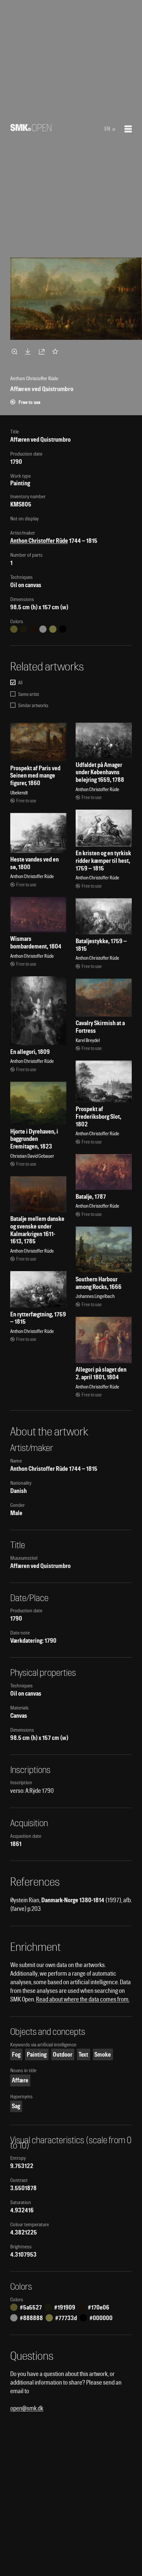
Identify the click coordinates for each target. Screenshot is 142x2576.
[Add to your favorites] (56, 351)
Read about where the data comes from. (83, 1999)
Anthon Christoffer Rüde (39, 541)
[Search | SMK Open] (31, 129)
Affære (20, 2080)
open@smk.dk (27, 2408)
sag (16, 2106)
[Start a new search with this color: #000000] (63, 629)
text (83, 2054)
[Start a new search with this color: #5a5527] (14, 629)
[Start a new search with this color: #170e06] (33, 629)
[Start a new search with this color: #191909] (23, 629)
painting (37, 2054)
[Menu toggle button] (128, 129)
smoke (103, 2054)
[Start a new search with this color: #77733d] (53, 629)
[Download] (29, 351)
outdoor (63, 2054)
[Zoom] (16, 351)
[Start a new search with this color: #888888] (43, 629)
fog (16, 2054)
